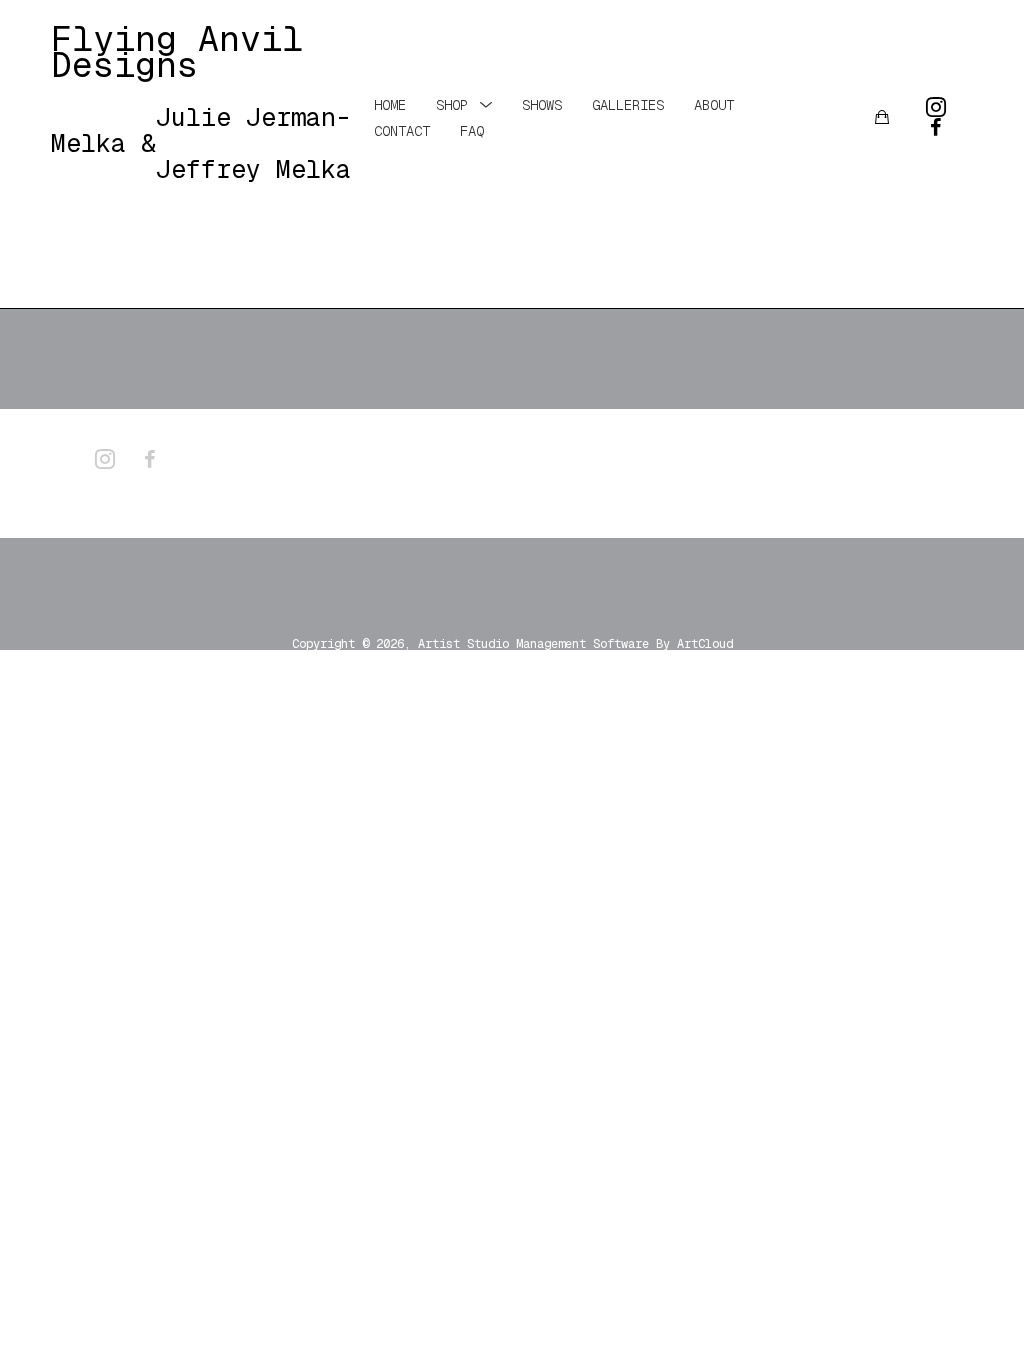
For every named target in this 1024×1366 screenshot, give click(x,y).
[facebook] (936, 127)
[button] (464, 104)
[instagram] (936, 107)
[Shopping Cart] (882, 117)
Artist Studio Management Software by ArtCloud (575, 644)
